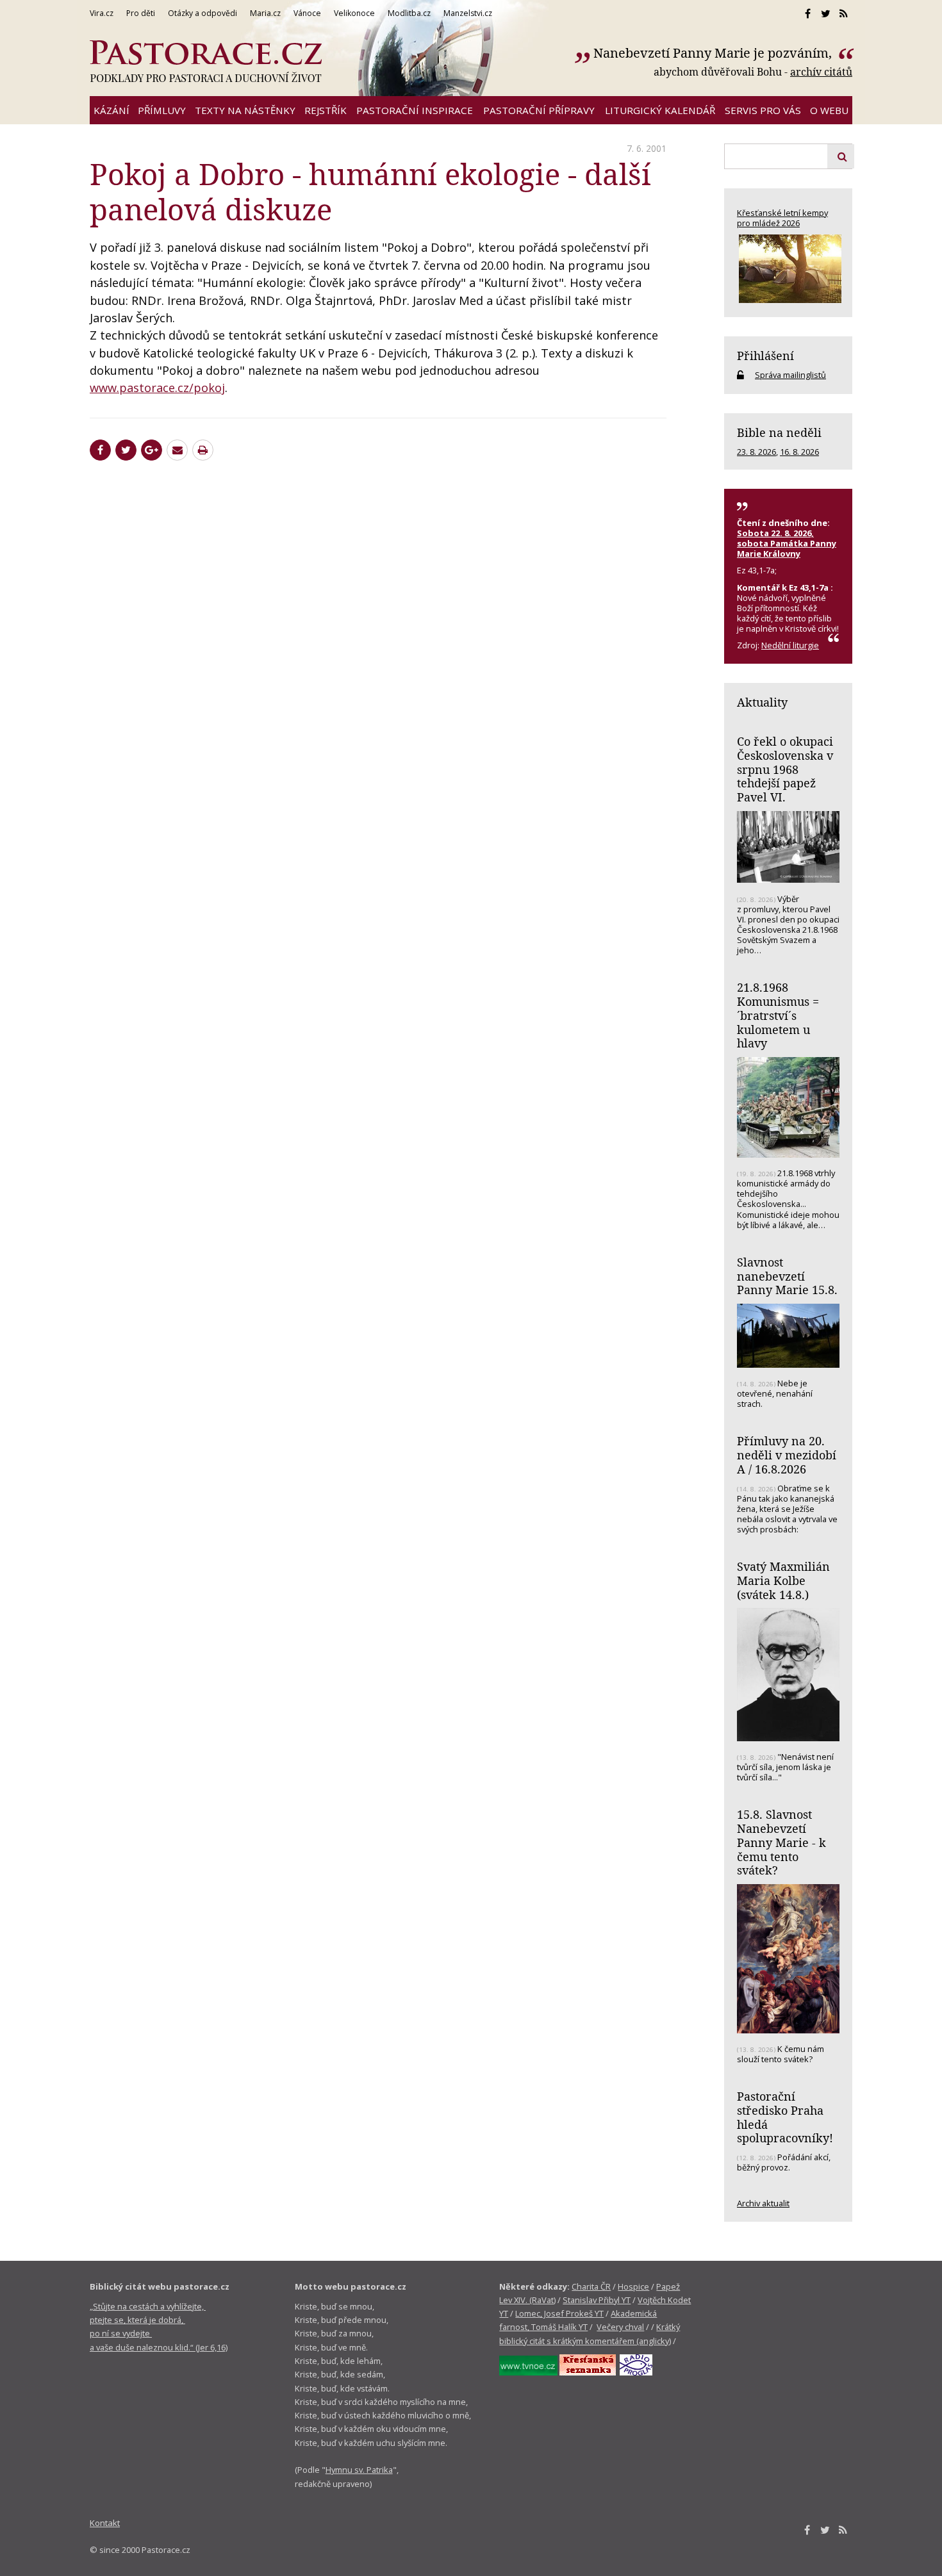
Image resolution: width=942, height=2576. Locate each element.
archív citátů (821, 72)
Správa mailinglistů (790, 375)
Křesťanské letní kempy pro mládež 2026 (782, 218)
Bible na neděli (779, 432)
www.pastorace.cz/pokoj (157, 388)
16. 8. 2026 (799, 452)
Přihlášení (765, 356)
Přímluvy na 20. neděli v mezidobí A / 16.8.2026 (787, 1455)
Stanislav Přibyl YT (597, 2300)
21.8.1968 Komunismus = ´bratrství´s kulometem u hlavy (778, 1015)
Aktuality (762, 702)
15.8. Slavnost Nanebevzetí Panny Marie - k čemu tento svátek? (781, 1842)
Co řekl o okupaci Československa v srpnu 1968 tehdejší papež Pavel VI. (785, 769)
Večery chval (620, 2327)
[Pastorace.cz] (206, 62)
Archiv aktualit (763, 2203)
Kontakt (105, 2523)
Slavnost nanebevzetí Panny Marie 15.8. (787, 1276)
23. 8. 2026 (756, 452)
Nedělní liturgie (790, 645)
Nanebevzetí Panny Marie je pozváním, (714, 53)
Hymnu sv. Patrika (359, 2470)
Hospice (633, 2286)
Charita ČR (591, 2286)
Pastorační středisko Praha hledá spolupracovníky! (785, 2117)
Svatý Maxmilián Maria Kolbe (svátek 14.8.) (783, 1580)
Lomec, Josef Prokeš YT (559, 2313)
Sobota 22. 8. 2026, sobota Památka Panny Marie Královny (787, 543)
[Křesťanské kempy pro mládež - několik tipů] (788, 269)
